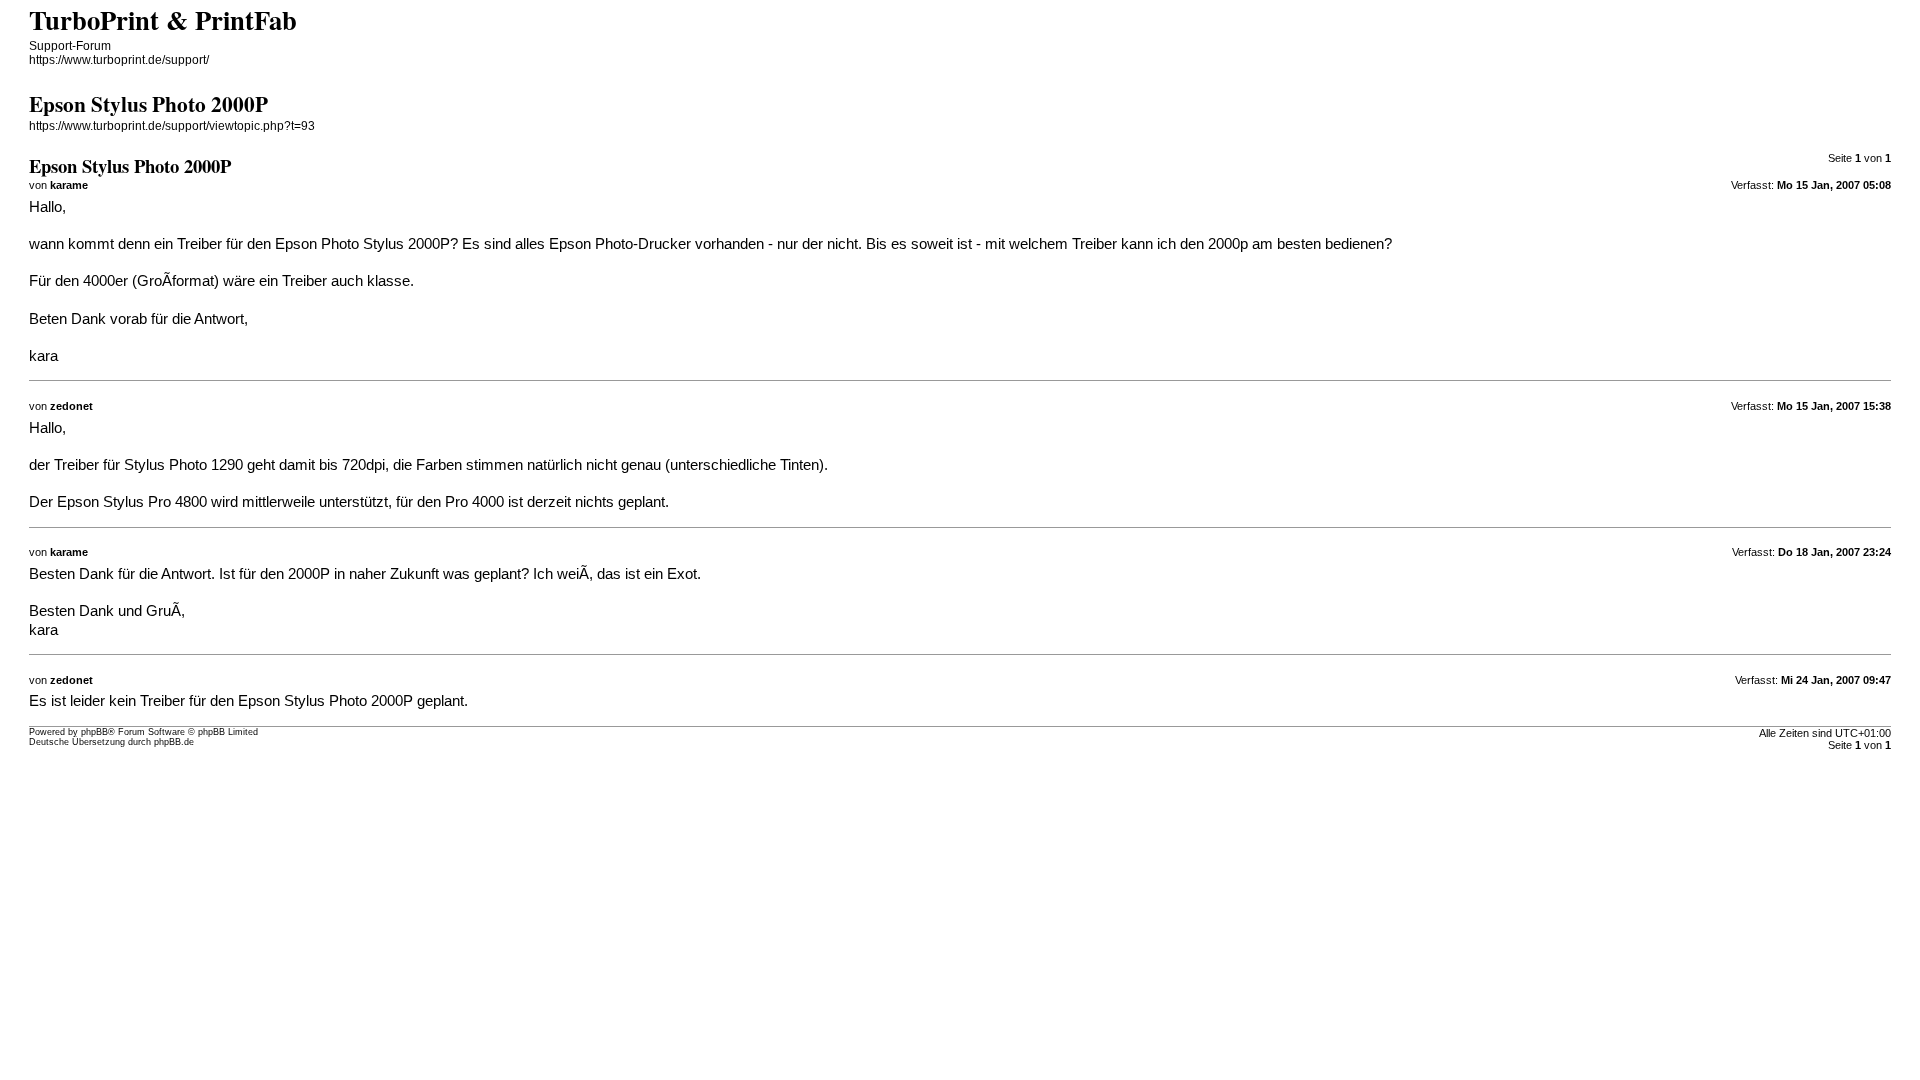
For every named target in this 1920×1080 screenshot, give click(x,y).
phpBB (94, 732)
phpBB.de (174, 742)
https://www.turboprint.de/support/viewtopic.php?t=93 (172, 126)
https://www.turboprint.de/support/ (119, 60)
